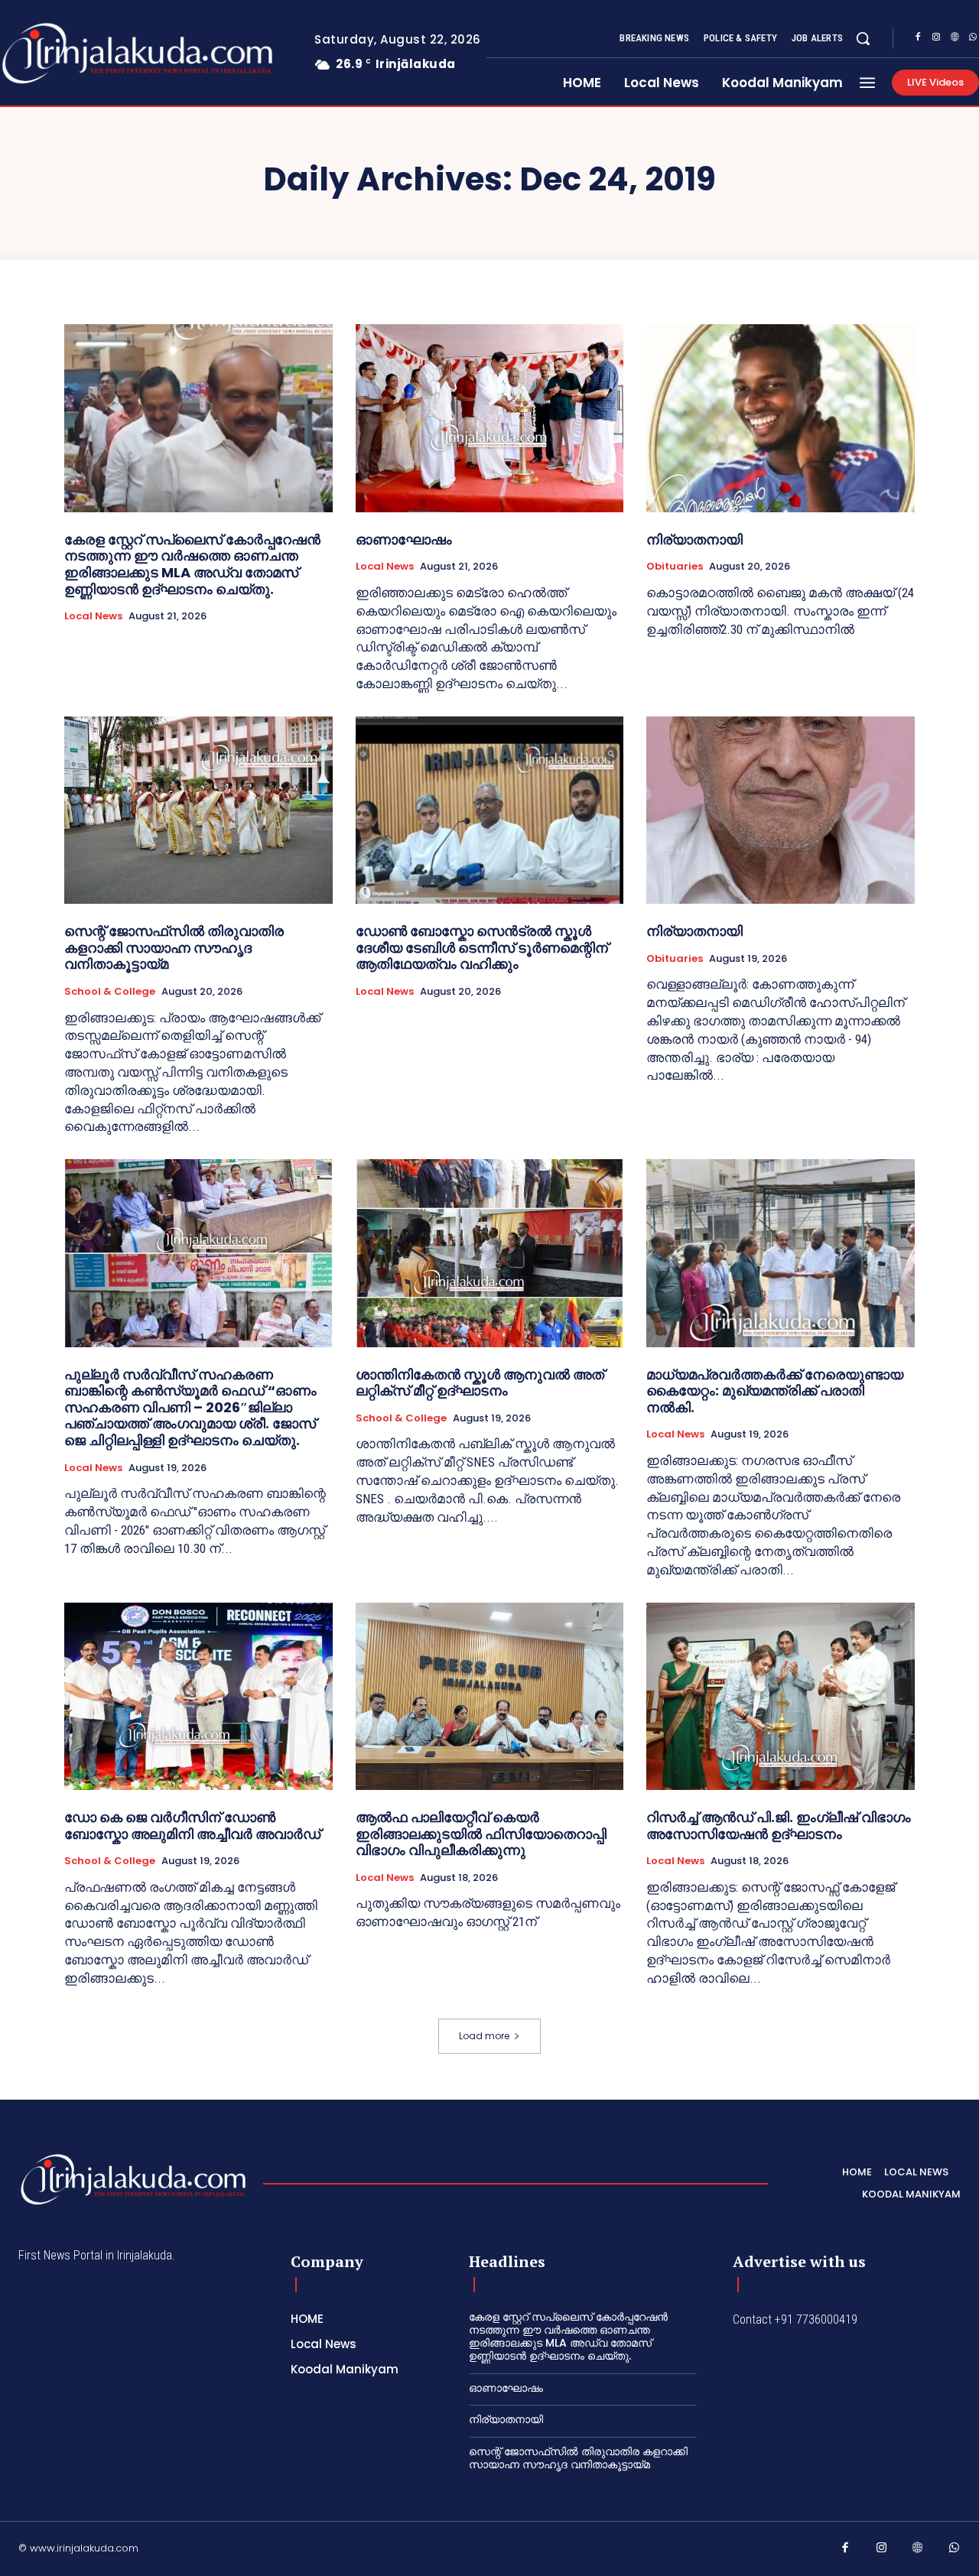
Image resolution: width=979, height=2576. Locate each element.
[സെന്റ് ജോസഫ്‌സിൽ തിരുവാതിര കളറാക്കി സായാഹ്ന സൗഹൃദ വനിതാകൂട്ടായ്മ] (198, 810)
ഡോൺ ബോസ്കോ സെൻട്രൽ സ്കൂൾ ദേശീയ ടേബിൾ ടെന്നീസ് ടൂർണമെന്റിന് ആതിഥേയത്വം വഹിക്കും (482, 947)
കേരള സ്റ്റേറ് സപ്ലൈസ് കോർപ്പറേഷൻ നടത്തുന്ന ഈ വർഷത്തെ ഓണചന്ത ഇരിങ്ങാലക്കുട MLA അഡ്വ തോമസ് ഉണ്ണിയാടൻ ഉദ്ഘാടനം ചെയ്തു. (192, 564)
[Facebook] (918, 39)
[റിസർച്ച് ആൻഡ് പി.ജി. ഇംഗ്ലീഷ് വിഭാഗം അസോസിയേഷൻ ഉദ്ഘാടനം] (781, 1696)
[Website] (955, 39)
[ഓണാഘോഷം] (490, 418)
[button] (863, 38)
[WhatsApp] (955, 2551)
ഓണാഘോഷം (404, 539)
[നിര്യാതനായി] (781, 418)
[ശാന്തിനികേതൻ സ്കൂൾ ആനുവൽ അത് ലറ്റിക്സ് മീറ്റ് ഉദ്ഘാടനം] (490, 1253)
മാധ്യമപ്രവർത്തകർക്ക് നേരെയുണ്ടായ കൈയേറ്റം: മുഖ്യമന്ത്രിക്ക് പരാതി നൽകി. (775, 1391)
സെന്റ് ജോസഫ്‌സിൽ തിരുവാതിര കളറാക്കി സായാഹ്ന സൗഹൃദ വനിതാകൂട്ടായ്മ (174, 947)
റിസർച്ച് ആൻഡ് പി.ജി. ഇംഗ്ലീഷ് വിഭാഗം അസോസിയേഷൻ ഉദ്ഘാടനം (779, 1826)
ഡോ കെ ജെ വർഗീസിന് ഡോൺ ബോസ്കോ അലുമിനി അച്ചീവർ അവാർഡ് (192, 1826)
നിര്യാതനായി (694, 539)
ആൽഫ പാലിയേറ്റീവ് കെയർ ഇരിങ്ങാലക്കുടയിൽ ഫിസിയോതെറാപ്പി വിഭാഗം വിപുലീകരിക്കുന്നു (481, 1834)
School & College (110, 992)
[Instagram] (936, 39)
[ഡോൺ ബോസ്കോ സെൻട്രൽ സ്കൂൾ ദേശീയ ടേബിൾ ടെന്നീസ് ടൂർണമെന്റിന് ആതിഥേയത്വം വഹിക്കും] (490, 810)
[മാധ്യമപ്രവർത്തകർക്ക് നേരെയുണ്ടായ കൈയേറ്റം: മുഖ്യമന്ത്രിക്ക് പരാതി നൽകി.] (781, 1253)
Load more (484, 2036)
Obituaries (675, 567)
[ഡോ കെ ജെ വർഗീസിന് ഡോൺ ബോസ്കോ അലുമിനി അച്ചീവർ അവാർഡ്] (198, 1696)
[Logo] (133, 2180)
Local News (93, 616)
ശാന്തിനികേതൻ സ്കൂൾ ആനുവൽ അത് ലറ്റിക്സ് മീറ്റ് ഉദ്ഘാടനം (480, 1383)
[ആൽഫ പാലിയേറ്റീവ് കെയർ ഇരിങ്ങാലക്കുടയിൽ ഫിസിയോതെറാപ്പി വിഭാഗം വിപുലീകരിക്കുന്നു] (490, 1696)
